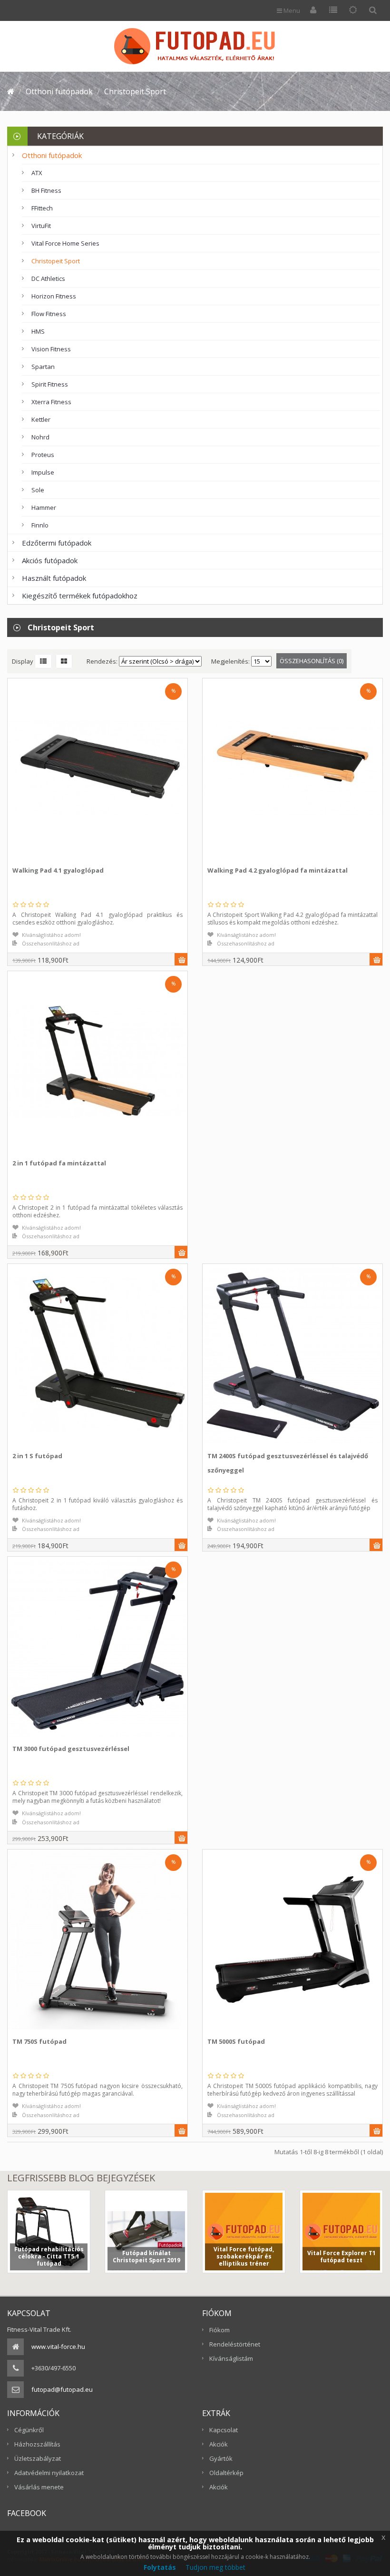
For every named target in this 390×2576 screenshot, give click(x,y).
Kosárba (182, 960)
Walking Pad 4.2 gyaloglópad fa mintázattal (278, 870)
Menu (291, 10)
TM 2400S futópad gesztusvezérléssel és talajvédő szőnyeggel (288, 1463)
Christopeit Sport (56, 261)
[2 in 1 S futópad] (16, 1344)
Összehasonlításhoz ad (51, 943)
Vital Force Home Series (65, 243)
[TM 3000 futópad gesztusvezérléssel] (16, 1637)
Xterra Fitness (51, 402)
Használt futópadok (54, 578)
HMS (38, 331)
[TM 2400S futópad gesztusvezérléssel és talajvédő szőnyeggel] (211, 1344)
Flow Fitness (49, 314)
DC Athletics (48, 278)
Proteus (43, 455)
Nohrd (40, 437)
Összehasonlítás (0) (312, 661)
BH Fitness (46, 190)
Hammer (44, 507)
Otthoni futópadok (52, 155)
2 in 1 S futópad (37, 1456)
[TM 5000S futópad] (211, 1930)
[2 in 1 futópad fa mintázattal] (16, 1051)
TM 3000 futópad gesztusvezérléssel (71, 1749)
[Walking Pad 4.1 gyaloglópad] (16, 759)
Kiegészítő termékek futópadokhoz (80, 596)
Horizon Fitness (54, 296)
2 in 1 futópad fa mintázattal (59, 1163)
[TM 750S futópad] (16, 1930)
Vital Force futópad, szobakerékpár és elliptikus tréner (244, 2256)
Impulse (43, 472)
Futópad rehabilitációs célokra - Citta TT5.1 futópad (49, 2256)
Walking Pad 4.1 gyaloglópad (58, 870)
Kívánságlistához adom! (51, 935)
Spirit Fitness (50, 384)
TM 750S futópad (39, 2041)
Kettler (41, 419)
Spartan (43, 367)
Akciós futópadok (50, 560)
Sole (38, 490)
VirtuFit (41, 226)
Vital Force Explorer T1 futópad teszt (341, 2257)
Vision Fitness (51, 349)
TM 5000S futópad (236, 2041)
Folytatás (160, 2567)
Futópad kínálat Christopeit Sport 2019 (146, 2257)
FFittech (42, 208)
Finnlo (40, 525)
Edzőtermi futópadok (57, 543)
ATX (37, 173)
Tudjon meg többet (215, 2567)
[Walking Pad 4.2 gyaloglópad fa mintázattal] (211, 759)
